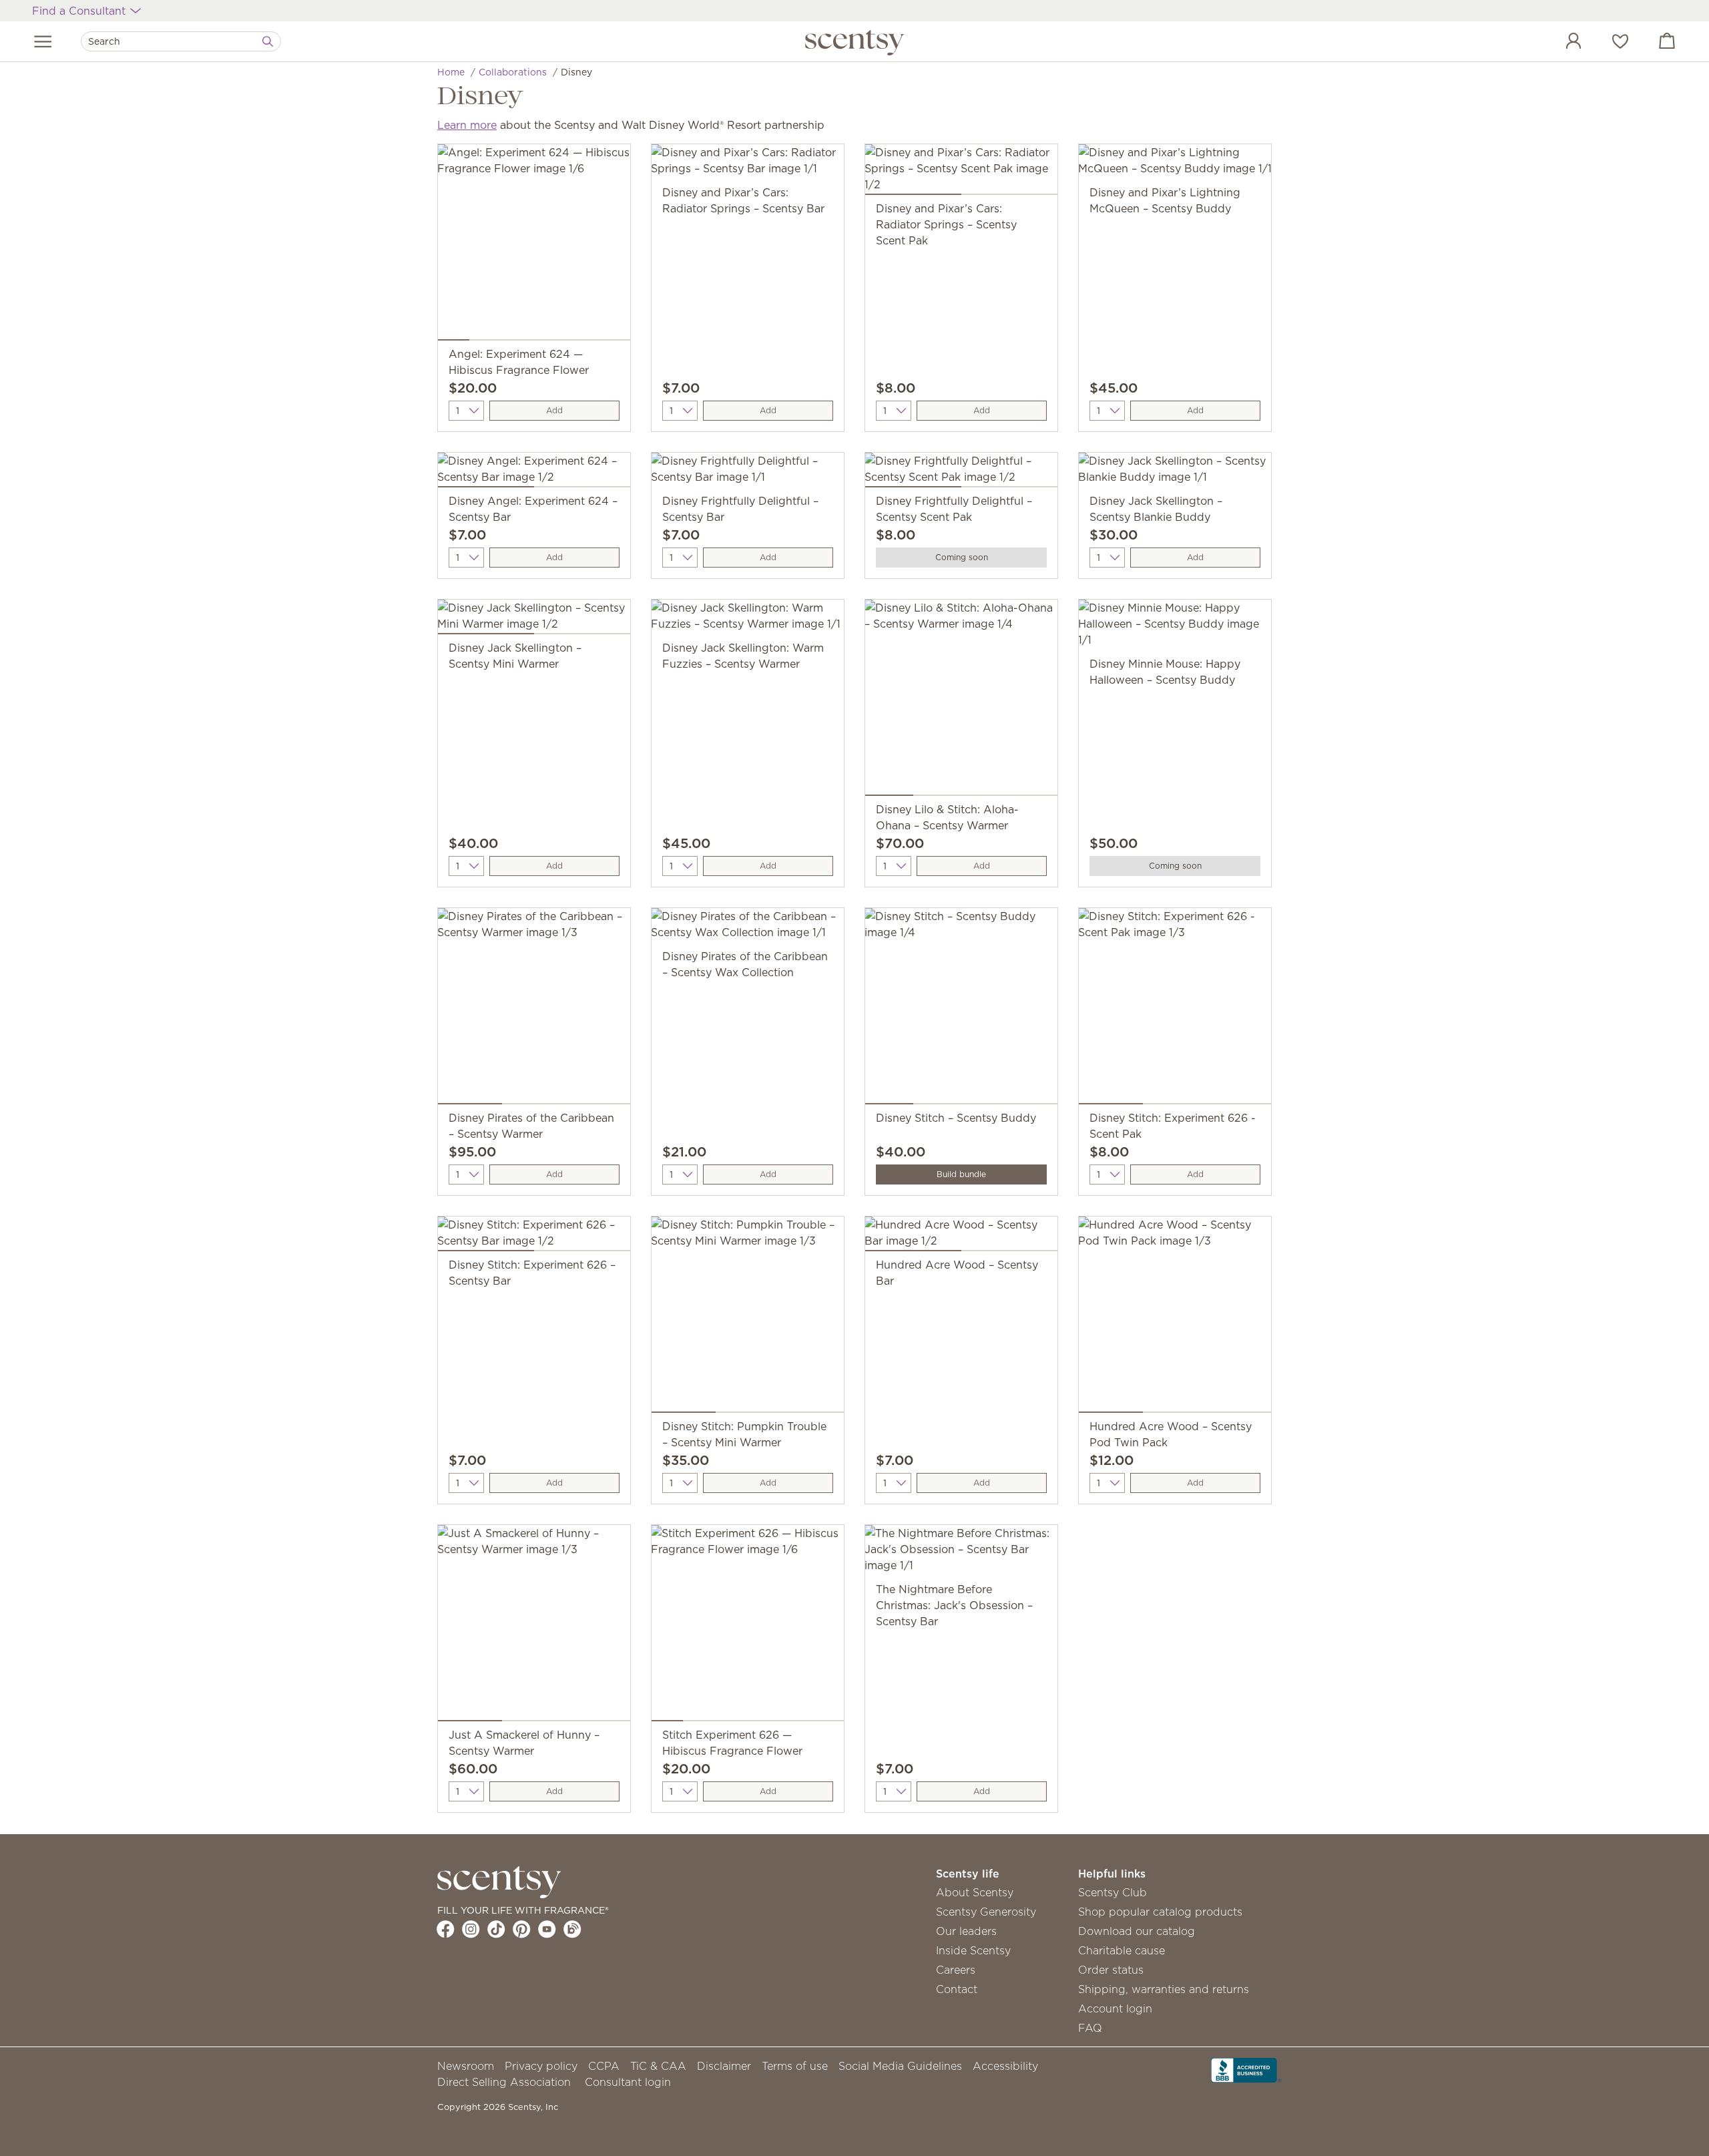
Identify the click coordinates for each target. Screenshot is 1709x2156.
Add (554, 410)
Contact (957, 1989)
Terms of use (795, 2066)
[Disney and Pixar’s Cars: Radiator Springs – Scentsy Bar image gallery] (748, 164)
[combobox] (181, 41)
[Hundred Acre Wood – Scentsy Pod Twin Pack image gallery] (1175, 1317)
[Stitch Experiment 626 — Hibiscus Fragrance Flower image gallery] (748, 1626)
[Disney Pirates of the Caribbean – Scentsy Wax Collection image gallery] (748, 928)
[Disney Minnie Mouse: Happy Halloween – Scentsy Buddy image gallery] (1175, 628)
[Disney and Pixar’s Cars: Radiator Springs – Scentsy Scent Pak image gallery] (961, 172)
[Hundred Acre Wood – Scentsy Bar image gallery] (961, 1237)
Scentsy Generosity (986, 1912)
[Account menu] (1560, 43)
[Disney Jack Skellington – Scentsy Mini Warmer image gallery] (534, 620)
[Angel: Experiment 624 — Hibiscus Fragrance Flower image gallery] (534, 245)
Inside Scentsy (973, 1950)
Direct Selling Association (504, 2082)
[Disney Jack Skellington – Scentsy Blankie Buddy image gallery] (1175, 473)
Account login (1115, 2008)
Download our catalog (1137, 1931)
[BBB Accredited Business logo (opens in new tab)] (1246, 2069)
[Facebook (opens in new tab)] (446, 1929)
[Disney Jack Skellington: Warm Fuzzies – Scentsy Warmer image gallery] (748, 620)
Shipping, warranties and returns (1164, 1989)
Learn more (467, 125)
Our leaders (966, 1931)
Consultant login (628, 2082)
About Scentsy (975, 1892)
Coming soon (962, 557)
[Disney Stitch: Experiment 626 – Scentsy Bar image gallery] (534, 1237)
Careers (956, 1970)
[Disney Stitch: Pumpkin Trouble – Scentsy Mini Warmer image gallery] (748, 1317)
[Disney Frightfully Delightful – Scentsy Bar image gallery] (748, 473)
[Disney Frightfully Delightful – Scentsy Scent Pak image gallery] (961, 473)
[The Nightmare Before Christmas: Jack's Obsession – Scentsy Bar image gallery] (961, 1553)
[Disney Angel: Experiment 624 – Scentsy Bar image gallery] (534, 473)
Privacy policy (541, 2066)
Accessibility (1005, 2066)
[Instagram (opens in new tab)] (471, 1929)
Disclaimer (724, 2066)
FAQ (1090, 2028)
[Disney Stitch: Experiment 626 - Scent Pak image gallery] (1175, 1009)
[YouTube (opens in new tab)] (547, 1929)
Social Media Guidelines (900, 2066)
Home (451, 72)
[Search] (268, 41)
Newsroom (466, 2066)
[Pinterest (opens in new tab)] (522, 1929)
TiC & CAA (658, 2066)
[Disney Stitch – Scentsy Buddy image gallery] (961, 1009)
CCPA (604, 2066)
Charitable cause (1122, 1950)
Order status (1111, 1970)
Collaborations (513, 72)
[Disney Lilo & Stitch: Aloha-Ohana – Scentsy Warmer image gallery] (961, 700)
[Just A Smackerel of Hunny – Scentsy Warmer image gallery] (534, 1626)
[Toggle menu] (43, 41)
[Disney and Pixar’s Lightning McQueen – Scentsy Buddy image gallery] (1175, 164)
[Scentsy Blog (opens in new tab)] (572, 1929)
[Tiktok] (496, 1929)
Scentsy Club (1113, 1892)
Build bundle (961, 1174)
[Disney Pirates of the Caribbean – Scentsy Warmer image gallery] (534, 1009)
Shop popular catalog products (1160, 1912)
